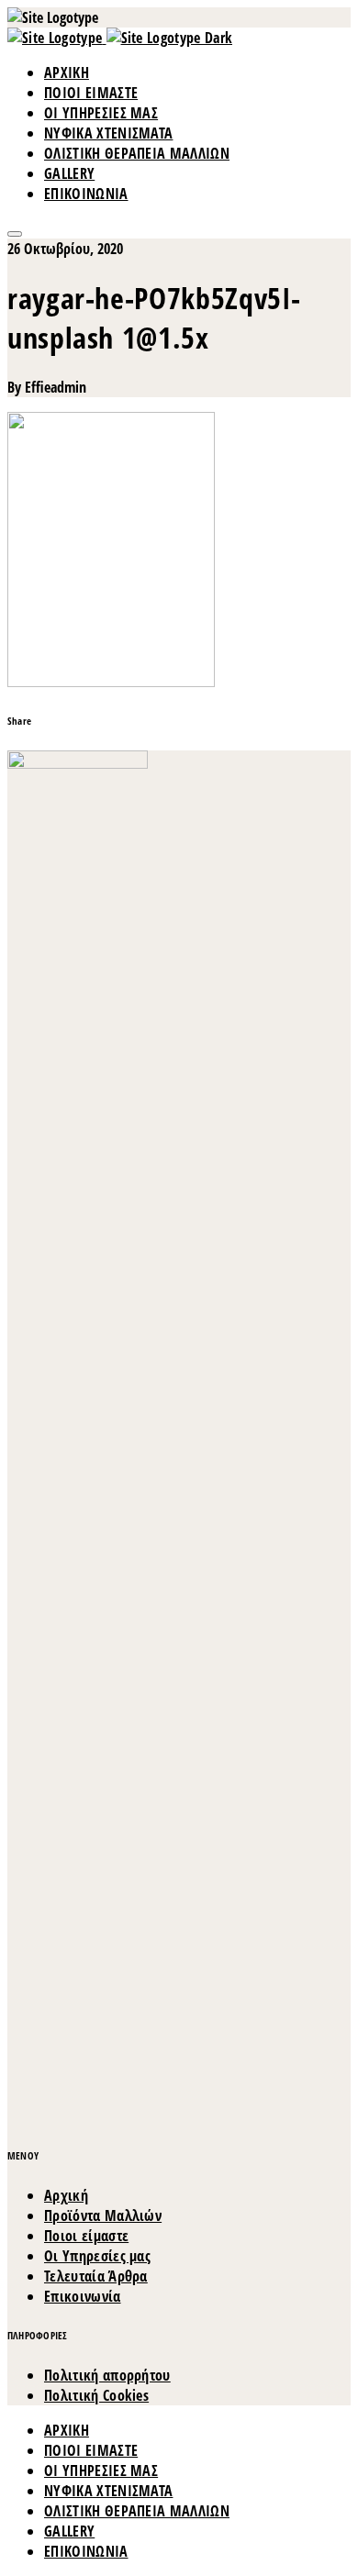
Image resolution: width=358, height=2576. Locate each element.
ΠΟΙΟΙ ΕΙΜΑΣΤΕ (91, 93)
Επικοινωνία (83, 2296)
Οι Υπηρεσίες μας (97, 2256)
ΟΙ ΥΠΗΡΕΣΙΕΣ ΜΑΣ (101, 113)
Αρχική (66, 2195)
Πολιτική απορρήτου (107, 2375)
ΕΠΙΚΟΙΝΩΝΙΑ (86, 194)
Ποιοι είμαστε (86, 2236)
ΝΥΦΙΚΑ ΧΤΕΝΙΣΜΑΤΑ (108, 133)
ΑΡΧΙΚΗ (67, 72)
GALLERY (69, 173)
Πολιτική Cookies (96, 2395)
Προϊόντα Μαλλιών (103, 2215)
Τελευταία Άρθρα (96, 2276)
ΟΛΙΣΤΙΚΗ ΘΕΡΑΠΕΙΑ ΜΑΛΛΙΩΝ (137, 153)
